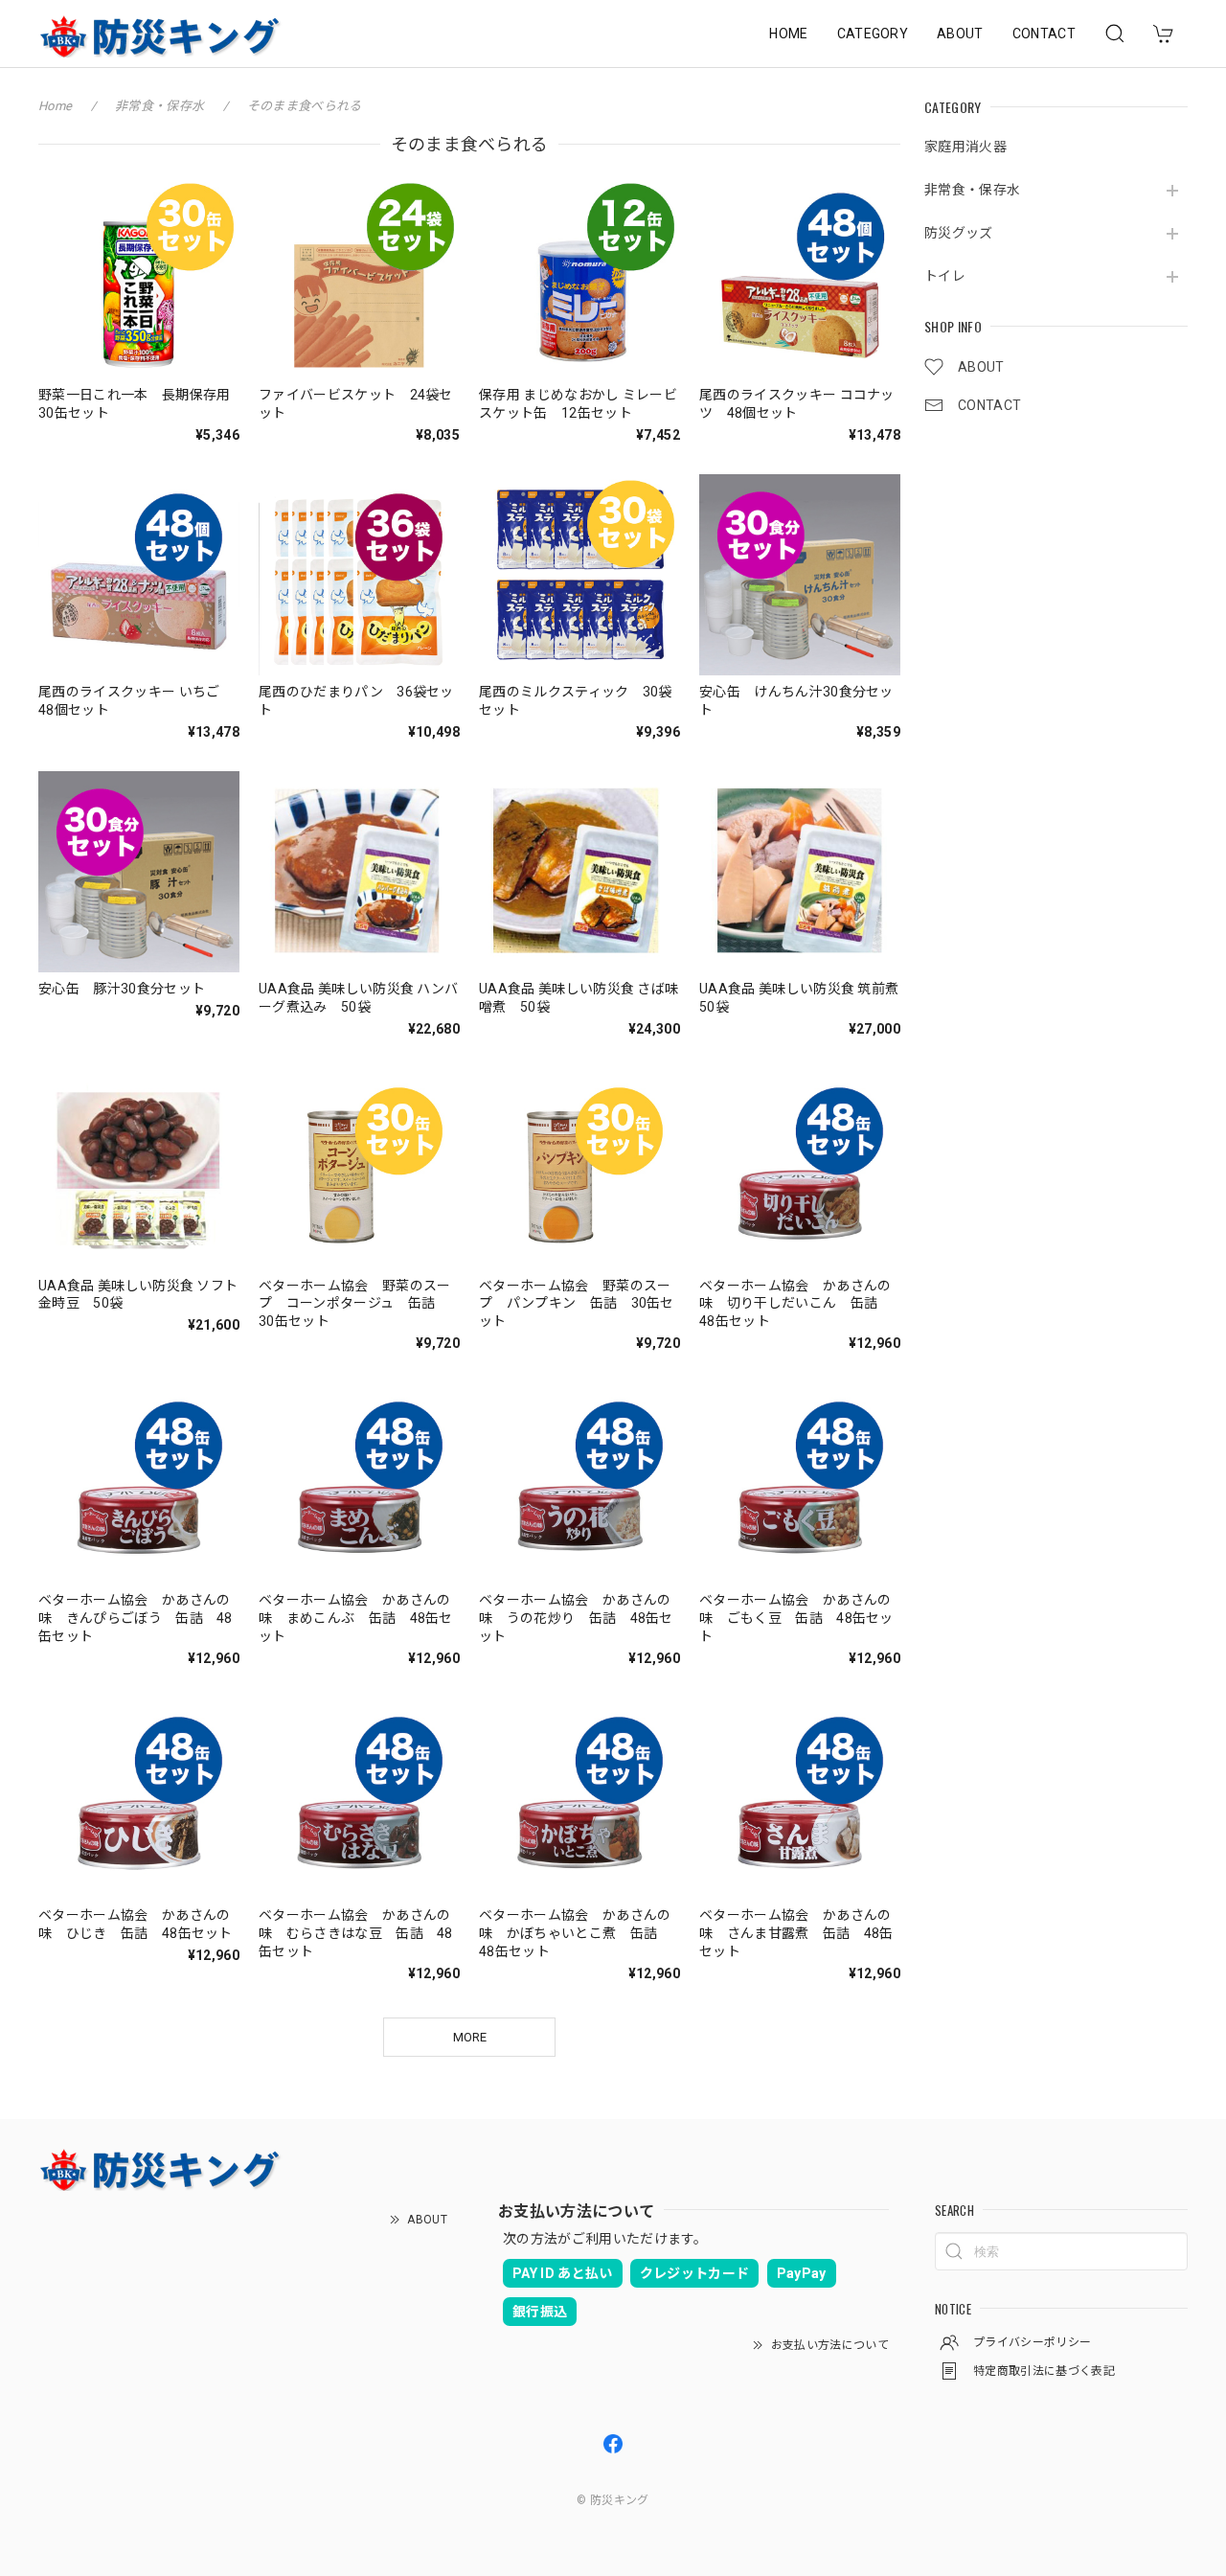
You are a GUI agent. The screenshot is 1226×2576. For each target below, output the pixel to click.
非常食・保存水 (972, 190)
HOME (788, 34)
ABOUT (960, 34)
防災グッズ (959, 233)
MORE (470, 2037)
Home (55, 106)
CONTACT (1044, 34)
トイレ (945, 276)
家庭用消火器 (965, 147)
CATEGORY (873, 34)
